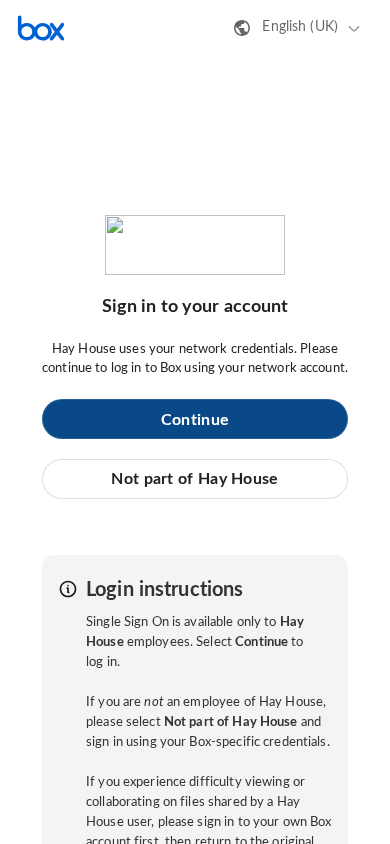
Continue (195, 420)
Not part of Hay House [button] (194, 479)
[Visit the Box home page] (41, 28)
